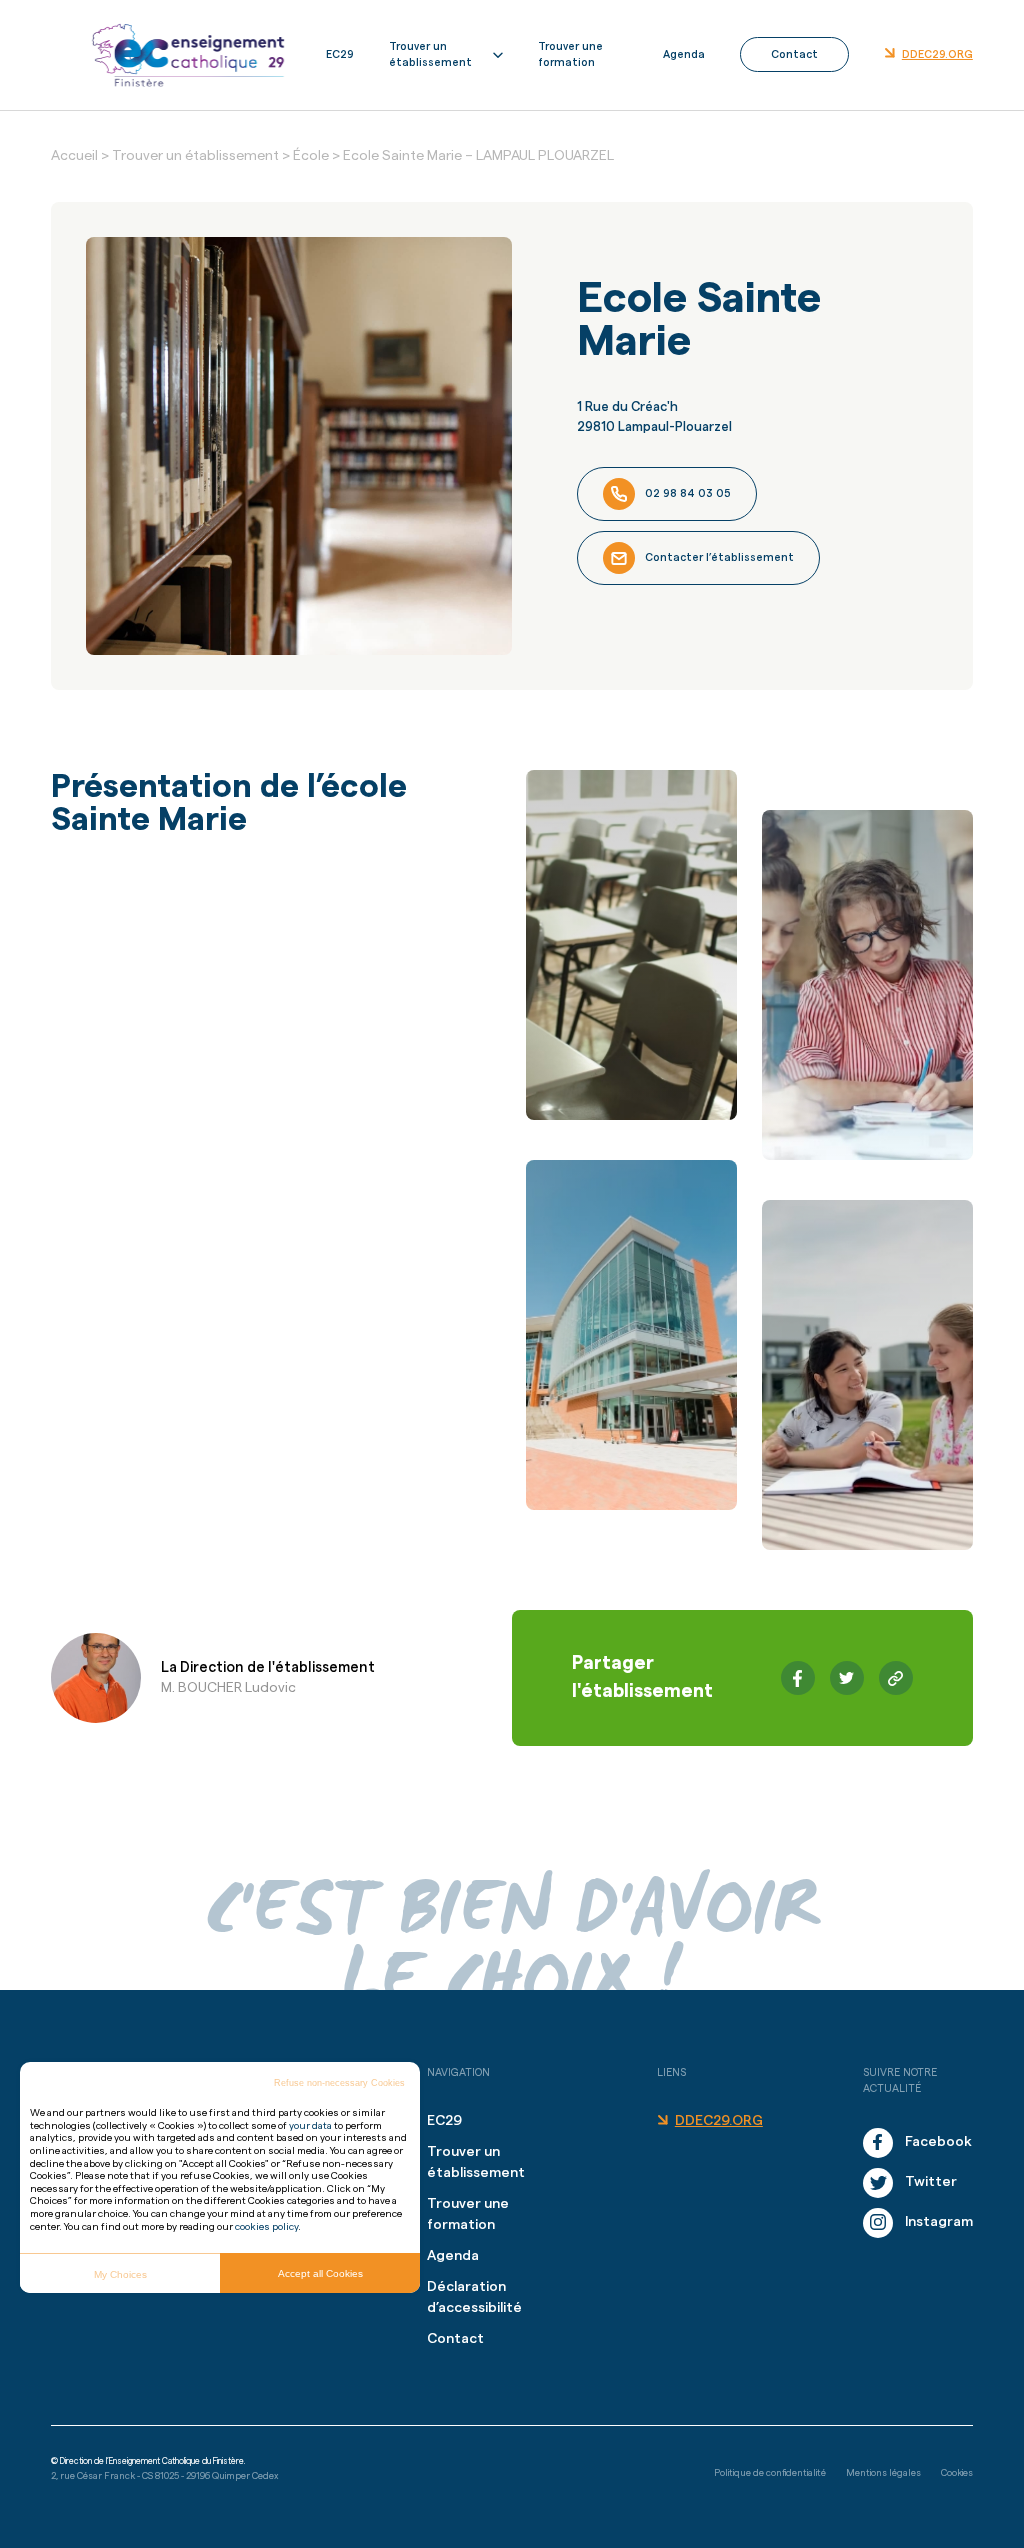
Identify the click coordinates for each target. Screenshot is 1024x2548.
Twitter (931, 2182)
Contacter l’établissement (719, 557)
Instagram (939, 2222)
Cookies (957, 2473)
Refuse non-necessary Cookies (339, 2083)
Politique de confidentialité (770, 2473)
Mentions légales (883, 2473)
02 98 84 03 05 (688, 493)
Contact (794, 54)
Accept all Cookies (320, 2273)
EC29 (340, 54)
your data (310, 2126)
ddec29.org (937, 54)
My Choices (120, 2274)
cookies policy (266, 2227)
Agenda (684, 54)
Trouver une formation (570, 54)
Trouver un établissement (430, 54)
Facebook (938, 2142)
